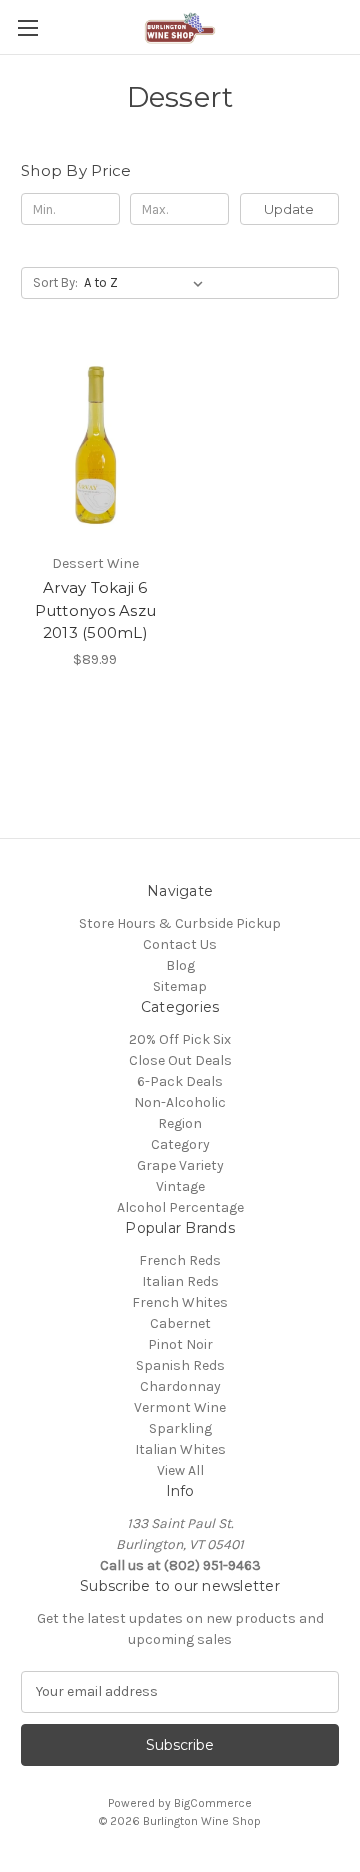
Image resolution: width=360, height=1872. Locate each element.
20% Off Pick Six (180, 1039)
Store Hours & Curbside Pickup (180, 923)
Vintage (180, 1186)
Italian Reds (180, 1281)
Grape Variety (180, 1165)
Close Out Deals (180, 1060)
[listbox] (147, 283)
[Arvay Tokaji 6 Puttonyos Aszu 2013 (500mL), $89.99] (95, 445)
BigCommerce (213, 1803)
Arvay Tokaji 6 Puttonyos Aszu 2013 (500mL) (96, 610)
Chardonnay (180, 1386)
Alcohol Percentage (180, 1207)
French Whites (180, 1302)
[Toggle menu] (27, 27)
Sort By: (55, 282)
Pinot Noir (180, 1344)
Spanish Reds (180, 1365)
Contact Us (180, 944)
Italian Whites (180, 1449)
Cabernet (180, 1323)
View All (180, 1470)
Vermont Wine (180, 1407)
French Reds (180, 1260)
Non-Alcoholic (180, 1102)
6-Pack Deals (180, 1081)
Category (180, 1144)
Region (180, 1123)
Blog (180, 965)
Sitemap (180, 986)
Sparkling (180, 1428)
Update (289, 209)
